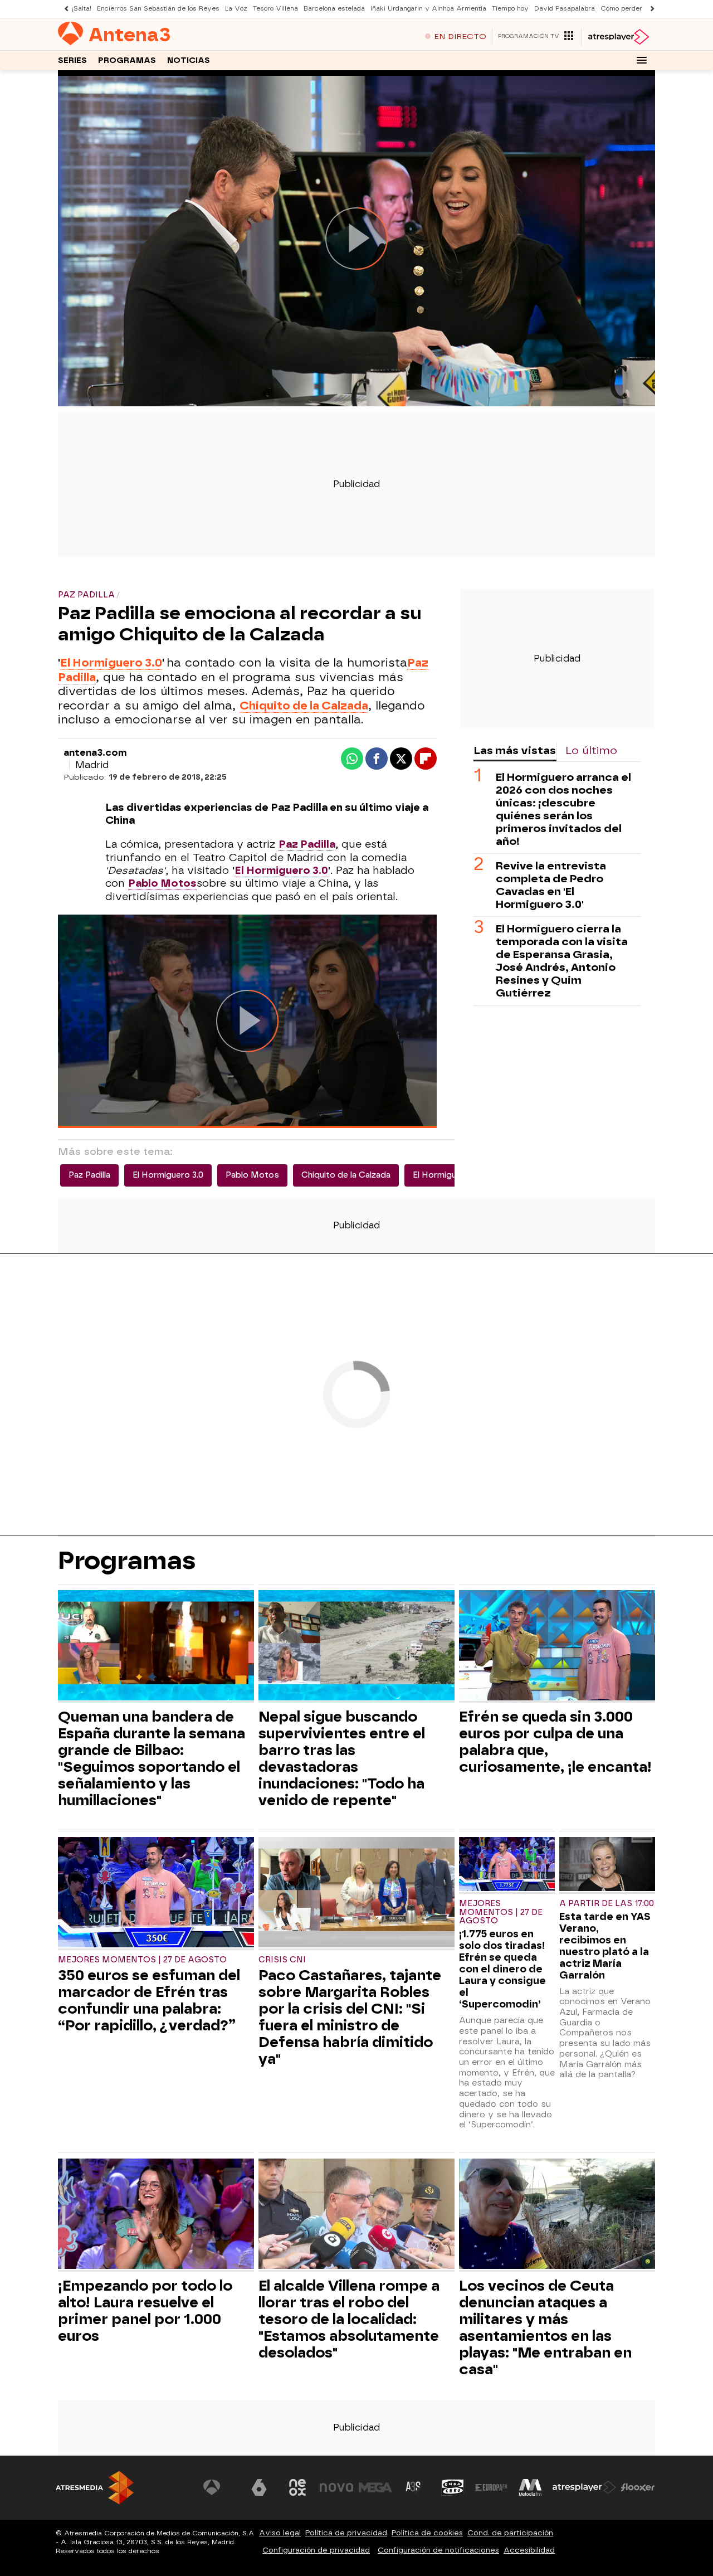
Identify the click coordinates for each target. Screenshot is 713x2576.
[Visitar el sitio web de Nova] (336, 2487)
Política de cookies (427, 2533)
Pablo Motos (162, 883)
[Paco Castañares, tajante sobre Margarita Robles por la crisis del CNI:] (356, 1894)
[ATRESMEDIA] (95, 2488)
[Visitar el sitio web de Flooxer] (638, 2487)
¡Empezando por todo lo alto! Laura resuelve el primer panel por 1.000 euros (145, 2311)
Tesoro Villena (275, 9)
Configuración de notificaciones (438, 2550)
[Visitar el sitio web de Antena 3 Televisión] (220, 2487)
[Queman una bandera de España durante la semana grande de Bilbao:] (156, 1647)
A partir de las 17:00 (607, 1904)
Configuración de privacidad (316, 2550)
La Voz (236, 9)
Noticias (189, 60)
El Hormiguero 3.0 (111, 663)
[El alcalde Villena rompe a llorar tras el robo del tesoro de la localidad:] (356, 2215)
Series (72, 60)
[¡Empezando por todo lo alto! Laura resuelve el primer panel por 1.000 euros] (156, 2215)
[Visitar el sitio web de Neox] (297, 2487)
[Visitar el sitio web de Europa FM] (491, 2487)
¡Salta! (82, 9)
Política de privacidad (346, 2533)
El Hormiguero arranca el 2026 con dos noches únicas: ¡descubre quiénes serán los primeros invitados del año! (563, 809)
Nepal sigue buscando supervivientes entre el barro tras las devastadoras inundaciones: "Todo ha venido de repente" (342, 1758)
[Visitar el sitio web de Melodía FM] (530, 2487)
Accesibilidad (529, 2550)
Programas (127, 60)
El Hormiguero (441, 1175)
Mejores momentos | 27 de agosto (142, 1960)
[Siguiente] (649, 9)
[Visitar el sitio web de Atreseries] (414, 2487)
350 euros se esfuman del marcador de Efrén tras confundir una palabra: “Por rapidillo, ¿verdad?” (149, 2000)
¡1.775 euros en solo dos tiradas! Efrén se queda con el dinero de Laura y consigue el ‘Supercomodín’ (502, 1969)
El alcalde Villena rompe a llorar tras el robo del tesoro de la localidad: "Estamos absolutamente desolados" (349, 2319)
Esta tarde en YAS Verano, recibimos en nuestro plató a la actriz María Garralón (605, 1946)
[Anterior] (64, 9)
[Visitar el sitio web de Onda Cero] (453, 2487)
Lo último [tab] (591, 750)
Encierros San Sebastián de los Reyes (158, 9)
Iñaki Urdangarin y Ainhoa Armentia (428, 9)
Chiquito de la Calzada (346, 1175)
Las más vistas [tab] (515, 750)
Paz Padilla (89, 1175)
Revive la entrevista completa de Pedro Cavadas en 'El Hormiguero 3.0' (551, 885)
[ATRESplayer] (618, 37)
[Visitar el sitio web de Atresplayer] (584, 2487)
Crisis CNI (282, 1960)
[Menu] (642, 60)
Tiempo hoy (510, 9)
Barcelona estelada (334, 9)
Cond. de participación (510, 2533)
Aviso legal (280, 2533)
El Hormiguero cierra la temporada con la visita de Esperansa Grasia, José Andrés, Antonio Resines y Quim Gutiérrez (562, 961)
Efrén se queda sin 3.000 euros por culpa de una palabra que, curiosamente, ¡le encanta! (555, 1742)
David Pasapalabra (565, 9)
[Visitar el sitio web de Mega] (375, 2487)
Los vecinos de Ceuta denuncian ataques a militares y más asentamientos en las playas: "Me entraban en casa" (545, 2327)
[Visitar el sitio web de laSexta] (259, 2487)
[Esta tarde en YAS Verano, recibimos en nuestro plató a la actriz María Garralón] (607, 1865)
